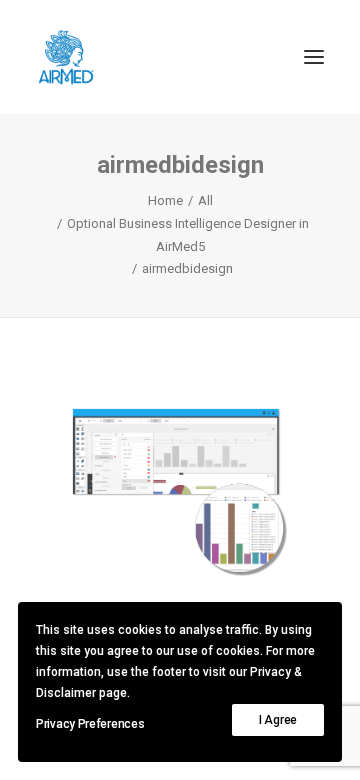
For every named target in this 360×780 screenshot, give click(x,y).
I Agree (278, 720)
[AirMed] (66, 57)
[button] (314, 57)
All (205, 200)
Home (165, 200)
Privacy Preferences (90, 724)
